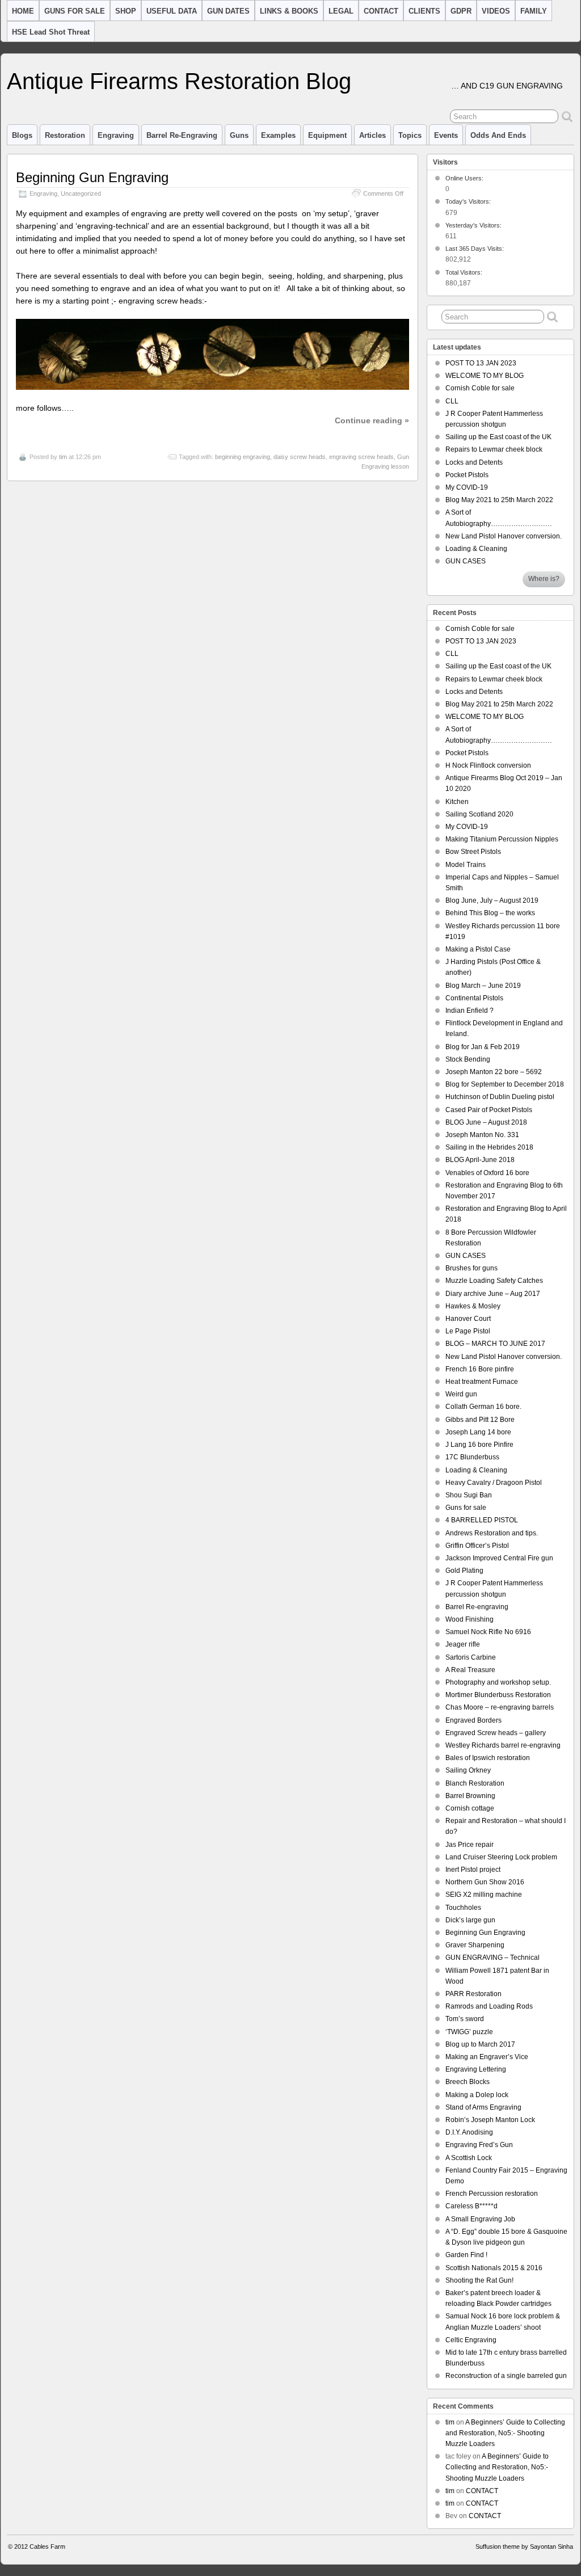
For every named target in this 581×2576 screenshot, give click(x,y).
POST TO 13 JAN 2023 (481, 363)
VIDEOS (496, 11)
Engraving (116, 135)
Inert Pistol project (473, 1870)
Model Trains (466, 865)
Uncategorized (81, 193)
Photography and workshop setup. (498, 1682)
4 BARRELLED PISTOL (482, 1520)
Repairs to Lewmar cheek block (494, 449)
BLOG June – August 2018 (486, 1122)
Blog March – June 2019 (483, 986)
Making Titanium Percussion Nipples (502, 839)
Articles (372, 135)
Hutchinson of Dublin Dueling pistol (500, 1097)
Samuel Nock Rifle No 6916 (488, 1632)
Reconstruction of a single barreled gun (506, 2376)
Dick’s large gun (470, 1920)
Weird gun (461, 1394)
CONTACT (381, 11)
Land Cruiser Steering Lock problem (501, 1857)
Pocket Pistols (467, 475)
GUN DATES (228, 11)
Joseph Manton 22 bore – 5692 (494, 1072)
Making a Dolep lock (477, 2095)
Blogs (22, 135)
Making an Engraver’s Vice (487, 2057)
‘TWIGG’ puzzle (469, 2032)
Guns (239, 135)
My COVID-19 (467, 487)
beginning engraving (243, 457)
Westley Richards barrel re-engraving (503, 1745)
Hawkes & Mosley (473, 1306)
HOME (23, 11)
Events (446, 135)
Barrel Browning (470, 1796)
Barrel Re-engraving (477, 1607)
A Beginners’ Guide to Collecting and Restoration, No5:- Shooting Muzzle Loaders (505, 2433)
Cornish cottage (470, 1808)
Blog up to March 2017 (480, 2044)
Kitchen (457, 802)
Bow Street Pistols (473, 852)
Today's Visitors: (469, 201)
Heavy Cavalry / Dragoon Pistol (494, 1483)
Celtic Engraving (471, 2340)
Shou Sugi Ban (469, 1495)
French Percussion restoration (492, 2194)
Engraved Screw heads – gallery (496, 1733)
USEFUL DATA (172, 11)
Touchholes (463, 1908)
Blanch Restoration (475, 1783)
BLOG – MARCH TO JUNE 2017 (495, 1344)
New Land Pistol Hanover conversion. (504, 536)
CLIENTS (424, 11)
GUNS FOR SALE (75, 11)
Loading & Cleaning (476, 549)
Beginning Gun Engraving (92, 177)
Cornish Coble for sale (480, 388)
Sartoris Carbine (471, 1657)
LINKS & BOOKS (289, 11)
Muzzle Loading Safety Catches (494, 1281)
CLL (452, 401)
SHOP (126, 11)
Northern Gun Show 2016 (485, 1882)
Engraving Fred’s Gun (479, 2145)
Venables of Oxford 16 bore (487, 1173)
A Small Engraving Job (480, 2219)
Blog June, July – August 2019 (492, 900)
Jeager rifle (463, 1644)
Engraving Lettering (476, 2069)
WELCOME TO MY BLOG (485, 376)
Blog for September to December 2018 (505, 1084)
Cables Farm (47, 2546)
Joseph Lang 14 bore (478, 1432)
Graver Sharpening (475, 1945)
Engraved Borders (473, 1720)
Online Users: (465, 178)
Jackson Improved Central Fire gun (499, 1558)
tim (63, 457)
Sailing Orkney (468, 1770)
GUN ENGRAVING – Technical (492, 1958)
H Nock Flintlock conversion (488, 765)
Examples (278, 135)
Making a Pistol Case (478, 949)
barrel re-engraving (182, 135)
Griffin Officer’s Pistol (477, 1546)
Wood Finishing (470, 1619)
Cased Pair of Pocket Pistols (489, 1110)
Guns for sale (466, 1508)
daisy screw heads (300, 457)
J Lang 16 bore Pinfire (479, 1445)
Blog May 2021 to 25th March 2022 (499, 500)
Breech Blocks (468, 2082)
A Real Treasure (470, 1670)
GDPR (461, 11)
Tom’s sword (465, 2019)
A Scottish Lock (469, 2158)
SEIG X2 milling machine (484, 1895)
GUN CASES (466, 561)
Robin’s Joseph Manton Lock (490, 2120)
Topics (410, 135)
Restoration (65, 135)
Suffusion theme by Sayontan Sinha (524, 2546)
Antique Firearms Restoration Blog (179, 81)
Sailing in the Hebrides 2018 (489, 1147)
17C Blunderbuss (472, 1457)
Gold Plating (464, 1571)
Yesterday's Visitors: (474, 225)
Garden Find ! (466, 2255)
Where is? (544, 579)
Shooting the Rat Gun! (479, 2280)
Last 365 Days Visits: (475, 249)
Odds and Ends (498, 135)
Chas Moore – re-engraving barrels (500, 1707)
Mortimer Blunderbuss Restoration (498, 1695)
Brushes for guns (471, 1268)
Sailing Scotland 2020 (479, 814)
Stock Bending (468, 1059)
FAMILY (534, 11)
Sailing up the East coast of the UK (498, 437)
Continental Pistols (474, 998)
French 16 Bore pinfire (480, 1369)
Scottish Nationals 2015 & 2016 (494, 2268)
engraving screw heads (361, 457)
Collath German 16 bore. (483, 1407)
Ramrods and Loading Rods (489, 2006)
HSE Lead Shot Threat (51, 32)
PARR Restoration (473, 1994)
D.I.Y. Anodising (469, 2132)
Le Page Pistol (468, 1331)
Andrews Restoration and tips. (492, 1533)
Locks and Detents (474, 462)
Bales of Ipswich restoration (488, 1758)
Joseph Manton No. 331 (482, 1135)
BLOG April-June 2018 (480, 1160)
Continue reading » (372, 420)
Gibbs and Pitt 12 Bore (480, 1420)
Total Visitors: (465, 272)
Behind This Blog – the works (490, 913)
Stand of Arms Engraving (483, 2107)
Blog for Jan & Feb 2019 (483, 1047)
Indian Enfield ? (470, 1011)
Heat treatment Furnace (482, 1382)
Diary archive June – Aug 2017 (493, 1294)
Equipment (327, 135)
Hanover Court (468, 1319)
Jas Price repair (470, 1845)
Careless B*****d (471, 2206)
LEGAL (341, 11)
